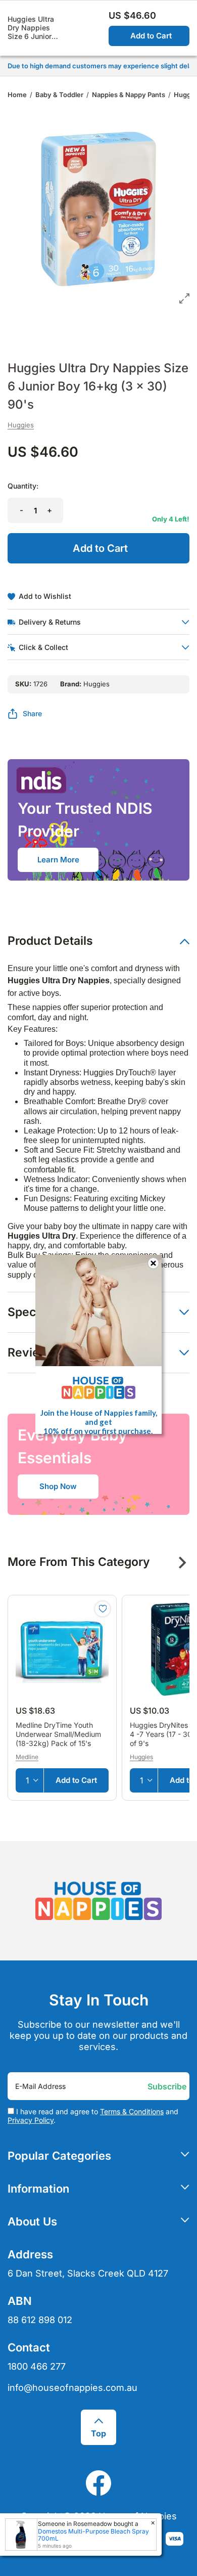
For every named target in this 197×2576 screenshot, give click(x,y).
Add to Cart (151, 36)
